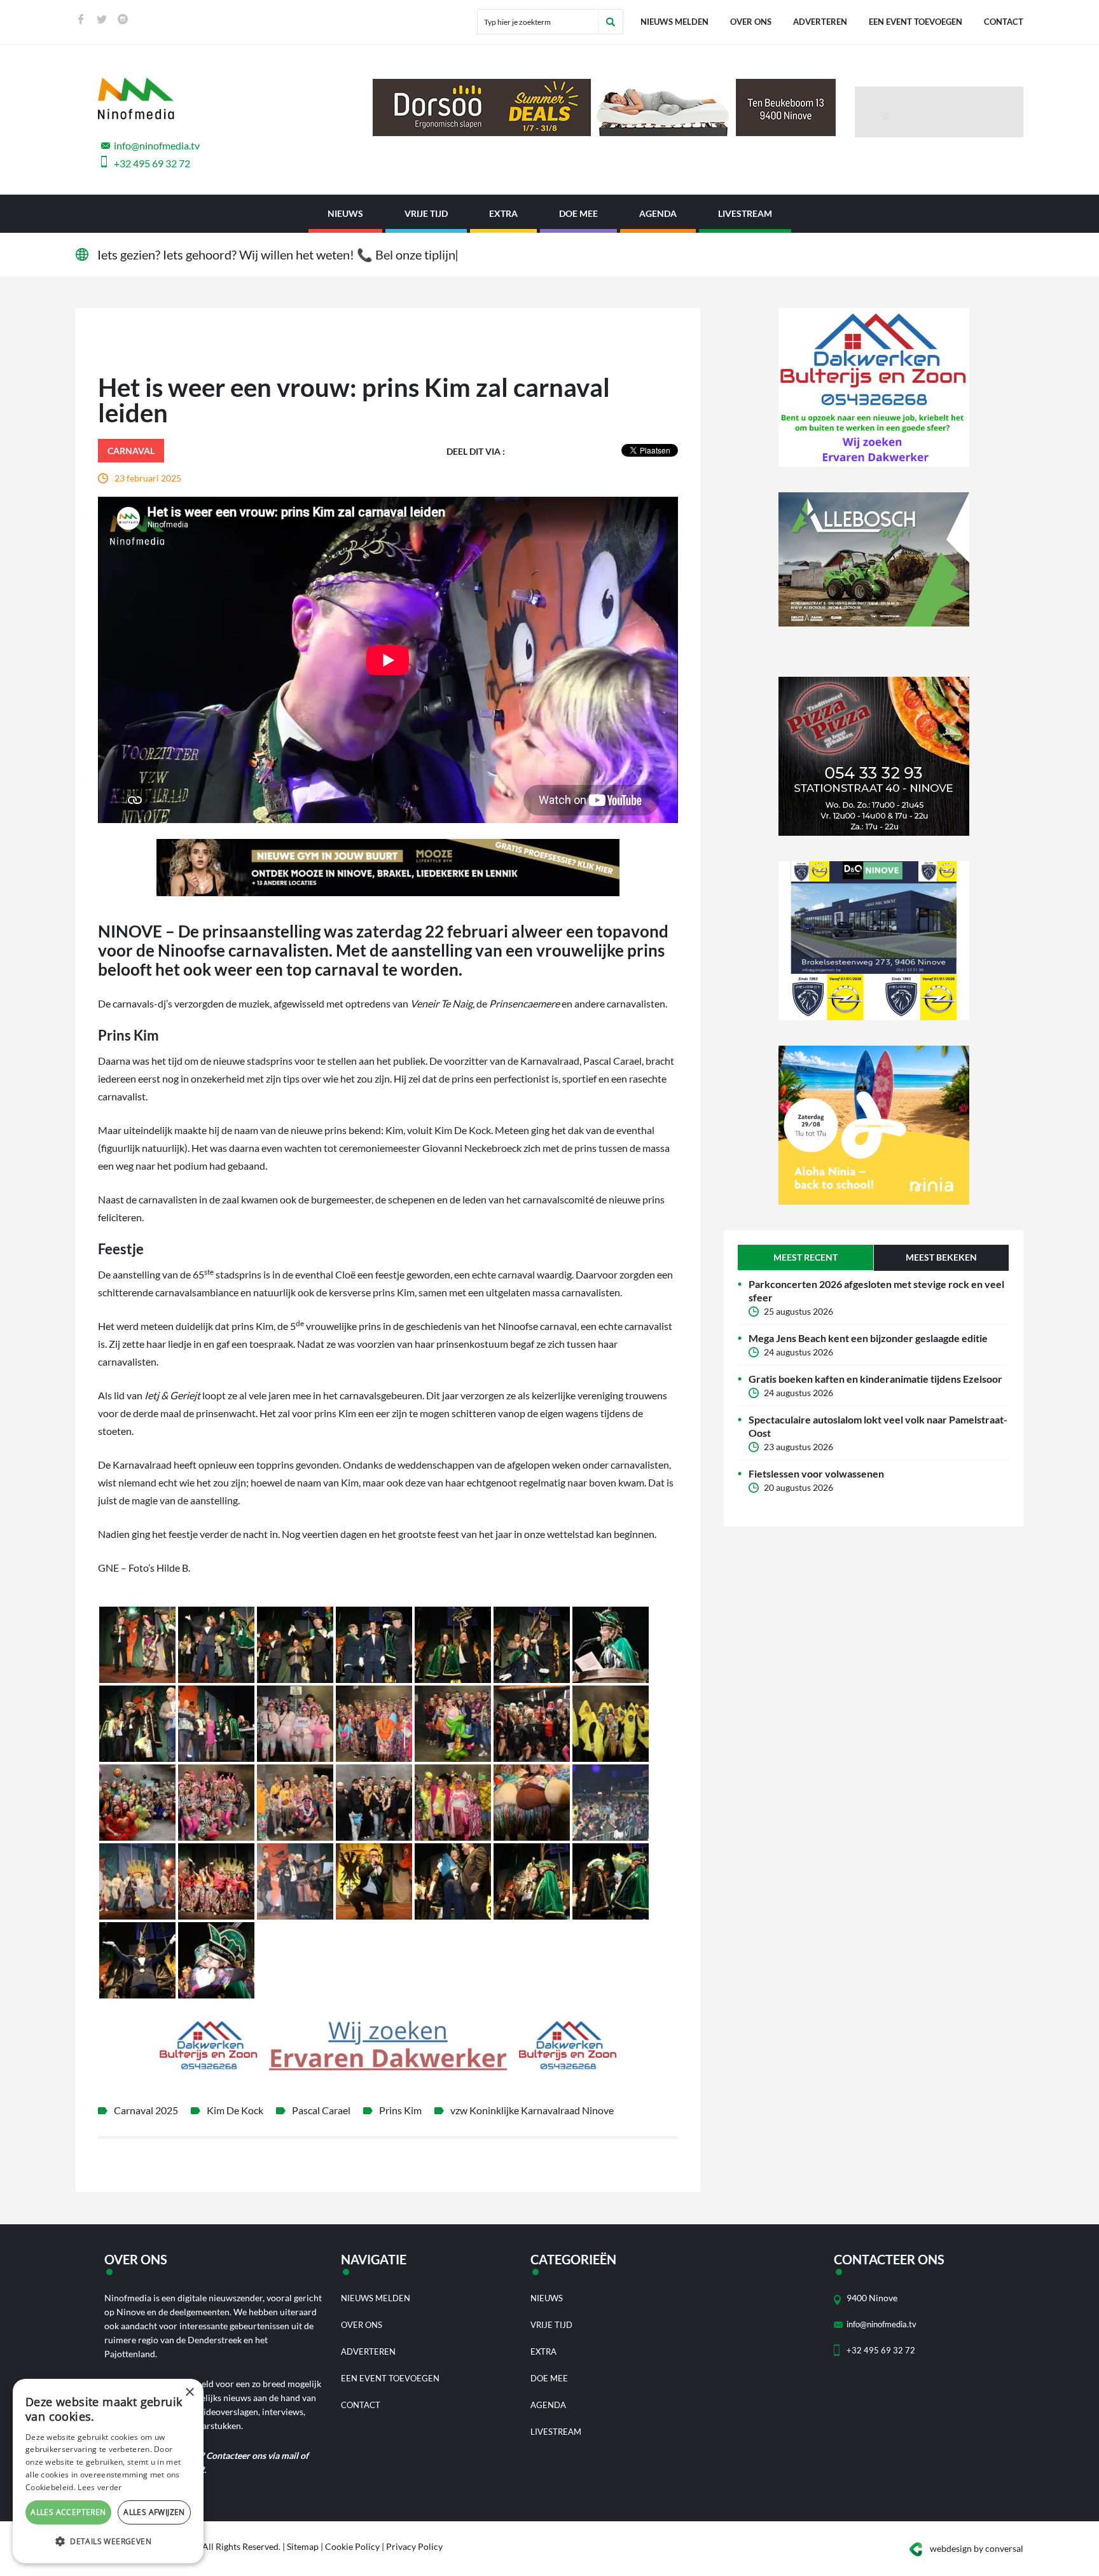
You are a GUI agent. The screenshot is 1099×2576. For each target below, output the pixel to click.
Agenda (658, 213)
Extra (503, 213)
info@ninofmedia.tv (157, 145)
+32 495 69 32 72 (152, 163)
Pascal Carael (321, 2110)
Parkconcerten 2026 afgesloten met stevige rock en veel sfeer (876, 1291)
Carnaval (131, 451)
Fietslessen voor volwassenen (816, 1473)
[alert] (108, 2471)
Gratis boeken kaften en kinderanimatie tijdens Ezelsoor (875, 1379)
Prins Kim (400, 2110)
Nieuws (345, 213)
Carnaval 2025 (146, 2110)
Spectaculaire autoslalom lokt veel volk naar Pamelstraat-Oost (878, 1426)
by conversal (977, 2548)
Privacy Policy (414, 2546)
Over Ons (751, 22)
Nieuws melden (674, 22)
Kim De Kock (235, 2110)
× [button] (189, 2392)
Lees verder (100, 2487)
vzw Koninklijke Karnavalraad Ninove (532, 2110)
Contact (1004, 22)
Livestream (745, 213)
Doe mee (578, 213)
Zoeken (611, 22)
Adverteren (820, 22)
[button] (108, 2542)
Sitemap (303, 2546)
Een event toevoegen (916, 22)
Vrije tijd (426, 213)
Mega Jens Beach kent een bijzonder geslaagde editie (868, 1338)
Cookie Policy (352, 2546)
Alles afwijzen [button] (154, 2512)
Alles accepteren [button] (68, 2512)
